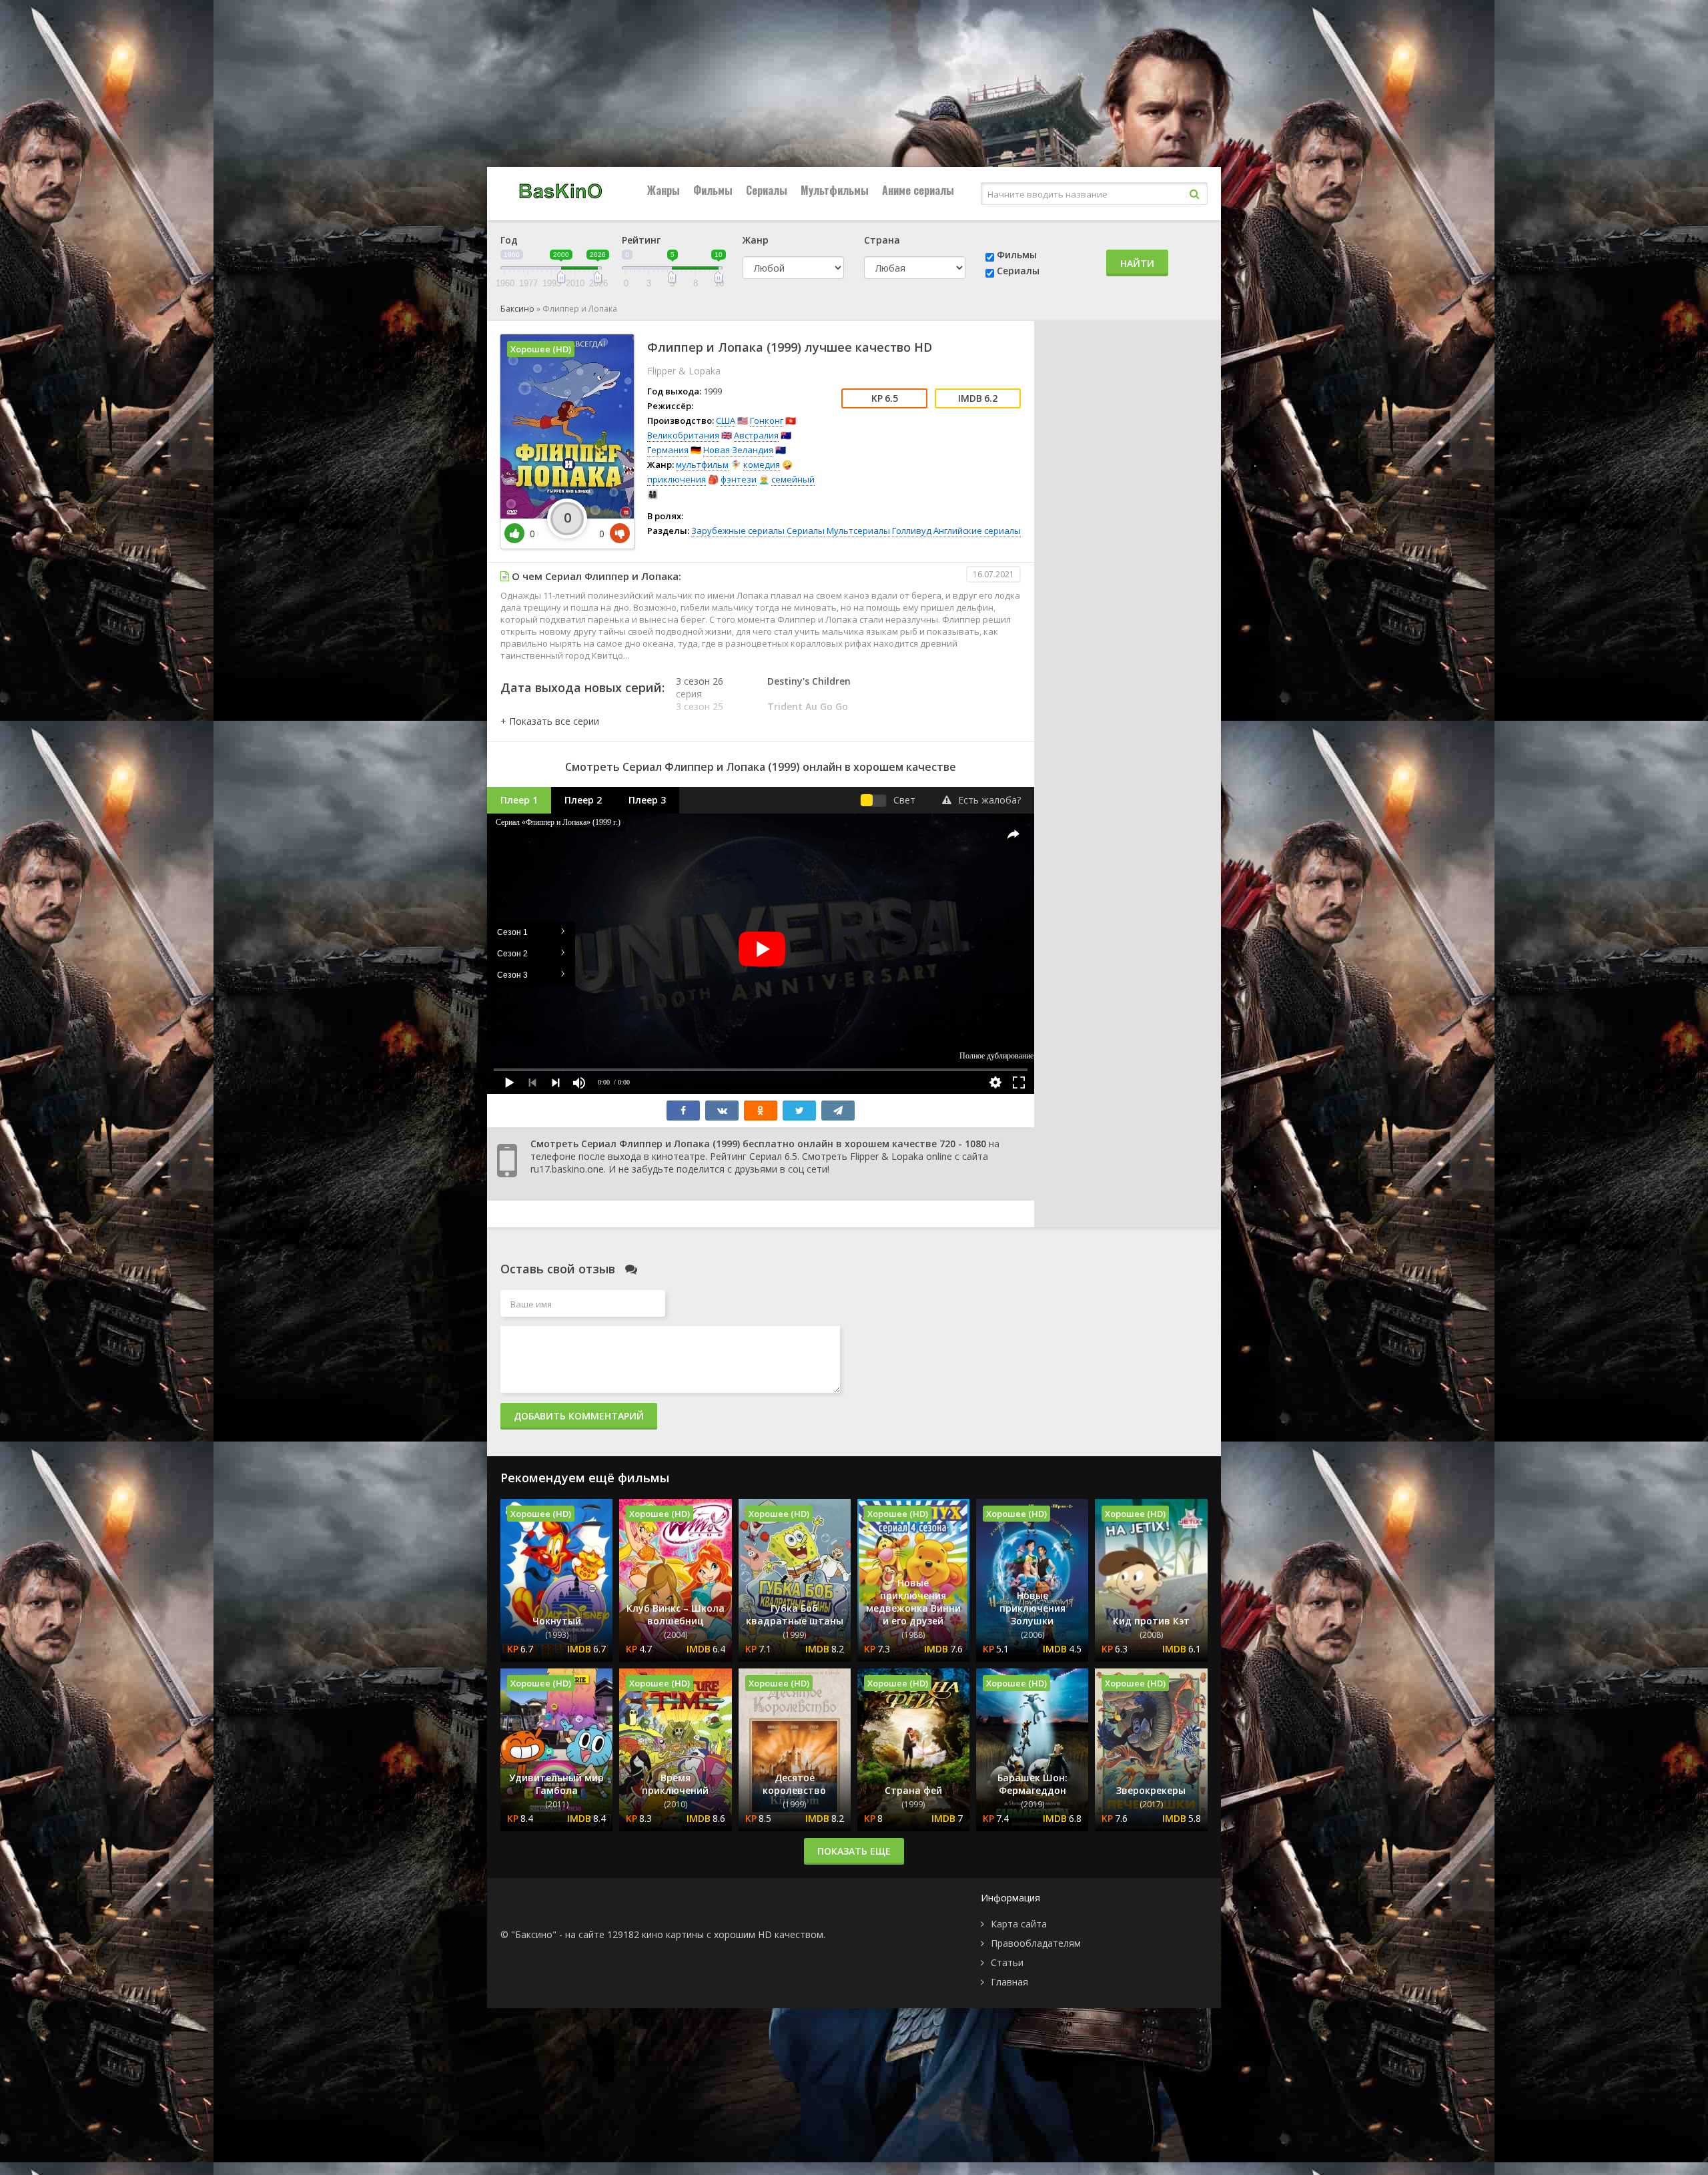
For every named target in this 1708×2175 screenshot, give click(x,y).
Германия (668, 450)
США (726, 420)
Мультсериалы (858, 531)
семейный (793, 479)
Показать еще (854, 1851)
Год (509, 240)
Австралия (756, 435)
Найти (1137, 263)
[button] (550, 721)
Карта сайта (1019, 1924)
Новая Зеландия (738, 450)
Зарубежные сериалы (738, 531)
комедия (762, 464)
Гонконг (767, 420)
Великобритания (683, 435)
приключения (677, 479)
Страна (882, 240)
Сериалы (767, 190)
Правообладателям (1036, 1943)
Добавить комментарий (579, 1416)
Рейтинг (641, 240)
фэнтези (739, 479)
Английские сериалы (977, 531)
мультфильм (702, 464)
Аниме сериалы (918, 190)
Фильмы (713, 190)
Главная (1009, 1982)
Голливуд (912, 531)
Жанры (664, 190)
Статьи (1007, 1962)
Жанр (756, 240)
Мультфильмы (835, 190)
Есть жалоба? (989, 800)
